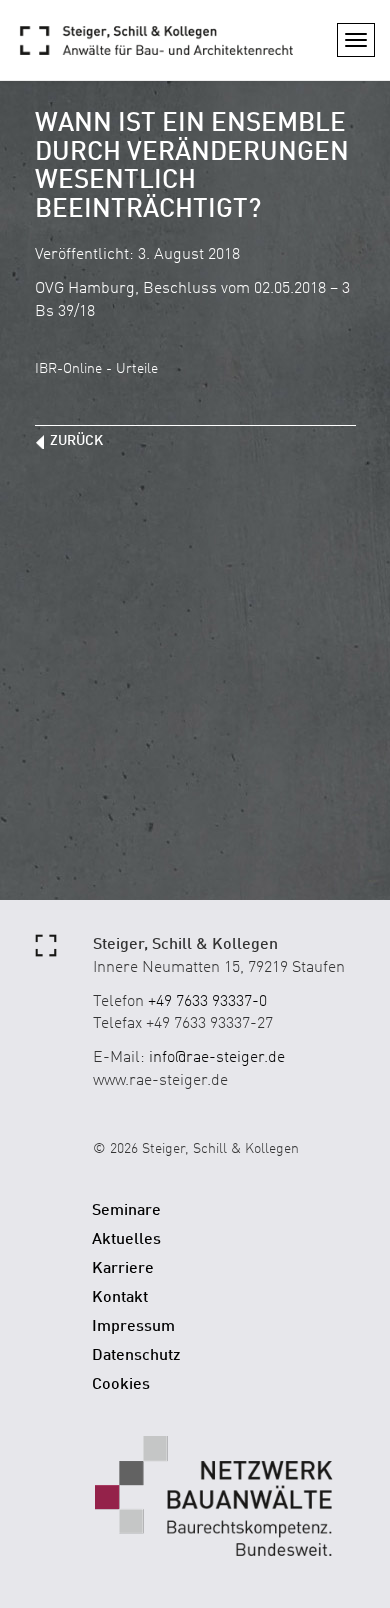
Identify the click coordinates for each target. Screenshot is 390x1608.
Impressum (133, 1327)
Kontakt (120, 1298)
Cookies (121, 1385)
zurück (76, 441)
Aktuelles (126, 1240)
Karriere (123, 1269)
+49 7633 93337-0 (207, 1002)
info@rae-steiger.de (217, 1058)
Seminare (126, 1211)
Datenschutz (136, 1356)
